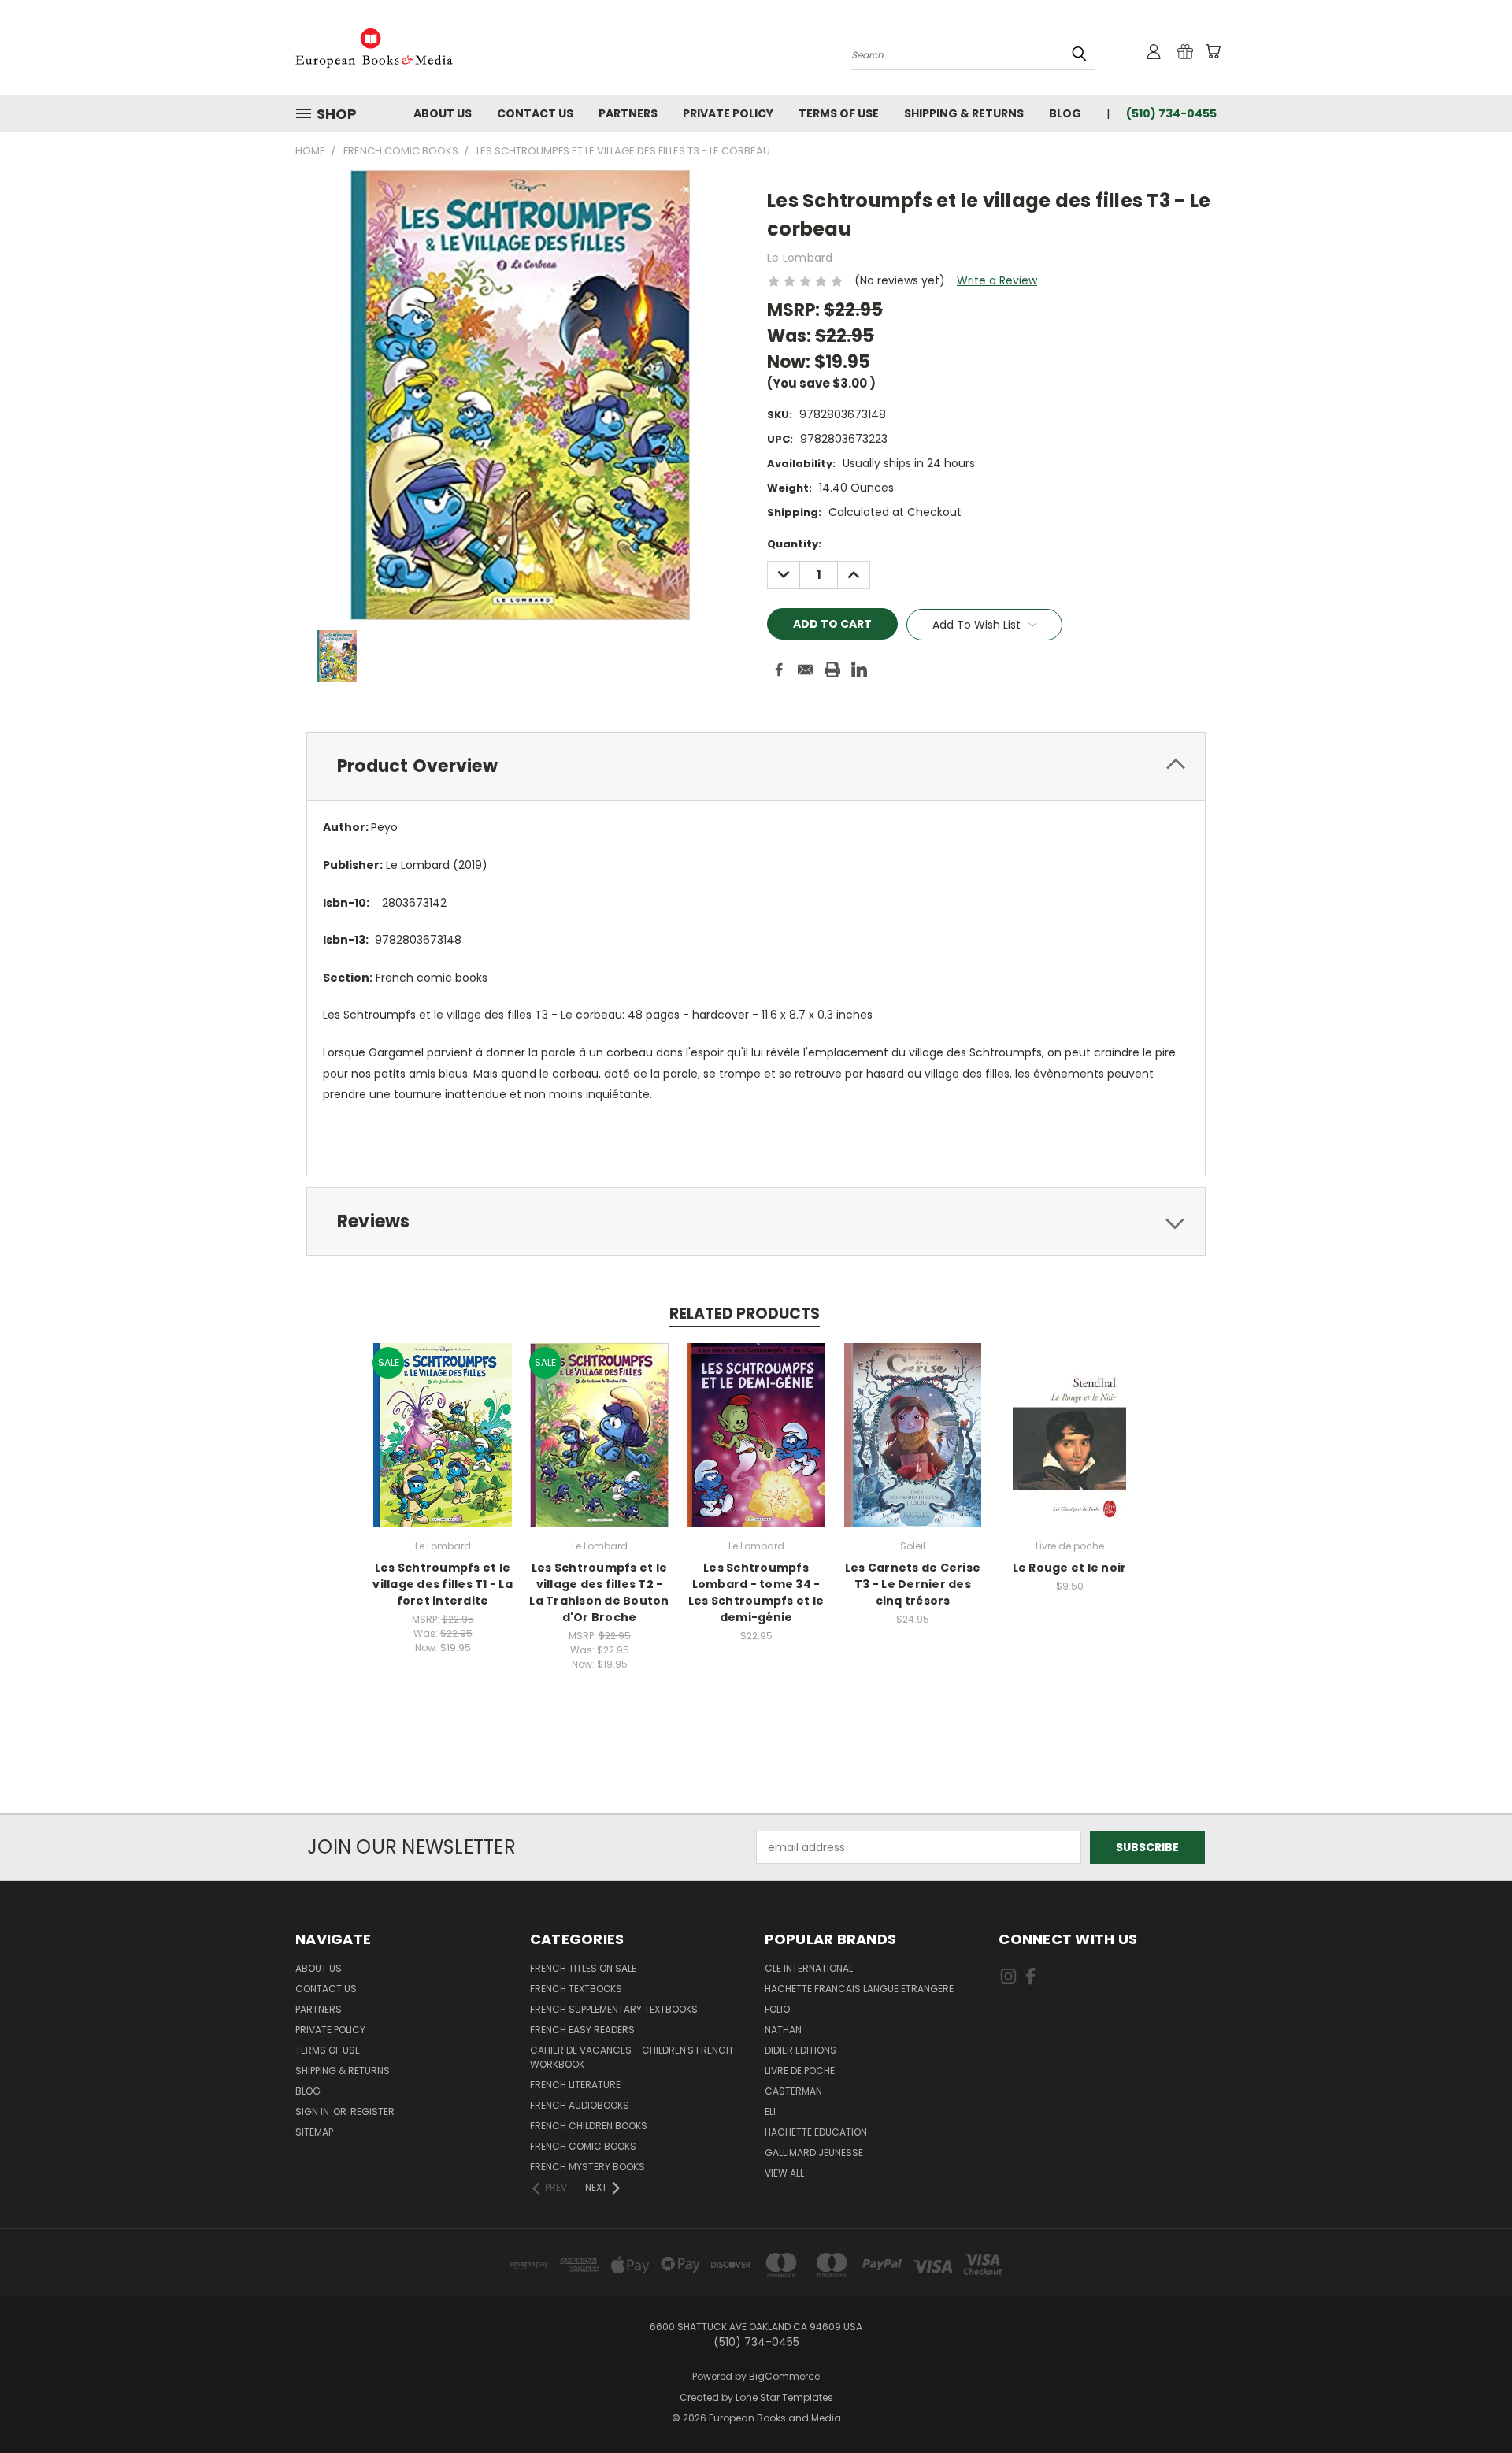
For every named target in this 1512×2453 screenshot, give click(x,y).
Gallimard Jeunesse (814, 2152)
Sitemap (314, 2132)
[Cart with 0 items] (1213, 51)
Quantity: (794, 544)
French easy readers (582, 2030)
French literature (575, 2085)
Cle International (809, 1968)
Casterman (793, 2091)
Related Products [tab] (745, 1314)
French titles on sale (583, 1968)
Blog (1065, 113)
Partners (628, 113)
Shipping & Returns (964, 113)
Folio (777, 2009)
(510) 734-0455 (1171, 113)
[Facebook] (779, 670)
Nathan (783, 2030)
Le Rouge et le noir (1070, 1568)
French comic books (583, 2146)
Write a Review (997, 280)
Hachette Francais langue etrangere (859, 1989)
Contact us (535, 113)
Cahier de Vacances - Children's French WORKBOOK (631, 2057)
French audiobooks (580, 2105)
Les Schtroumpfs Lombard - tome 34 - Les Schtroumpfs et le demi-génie (756, 1592)
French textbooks (576, 1989)
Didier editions (800, 2050)
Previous (1471, 2404)
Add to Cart (443, 1447)
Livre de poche (800, 2071)
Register (372, 2112)
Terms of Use (839, 113)
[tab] (756, 766)
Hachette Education (816, 2132)
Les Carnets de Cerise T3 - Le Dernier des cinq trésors (913, 1584)
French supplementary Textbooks (614, 2009)
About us (443, 113)
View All (784, 2173)
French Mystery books (587, 2167)
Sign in (313, 2112)
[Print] (832, 670)
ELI (770, 2112)
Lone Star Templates (784, 2397)
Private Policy (728, 113)
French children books (589, 2126)
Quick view (443, 1418)
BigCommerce (784, 2376)
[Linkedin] (859, 670)
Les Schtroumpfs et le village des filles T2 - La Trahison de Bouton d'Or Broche (599, 1592)
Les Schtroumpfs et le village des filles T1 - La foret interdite (443, 1584)
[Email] (806, 670)
